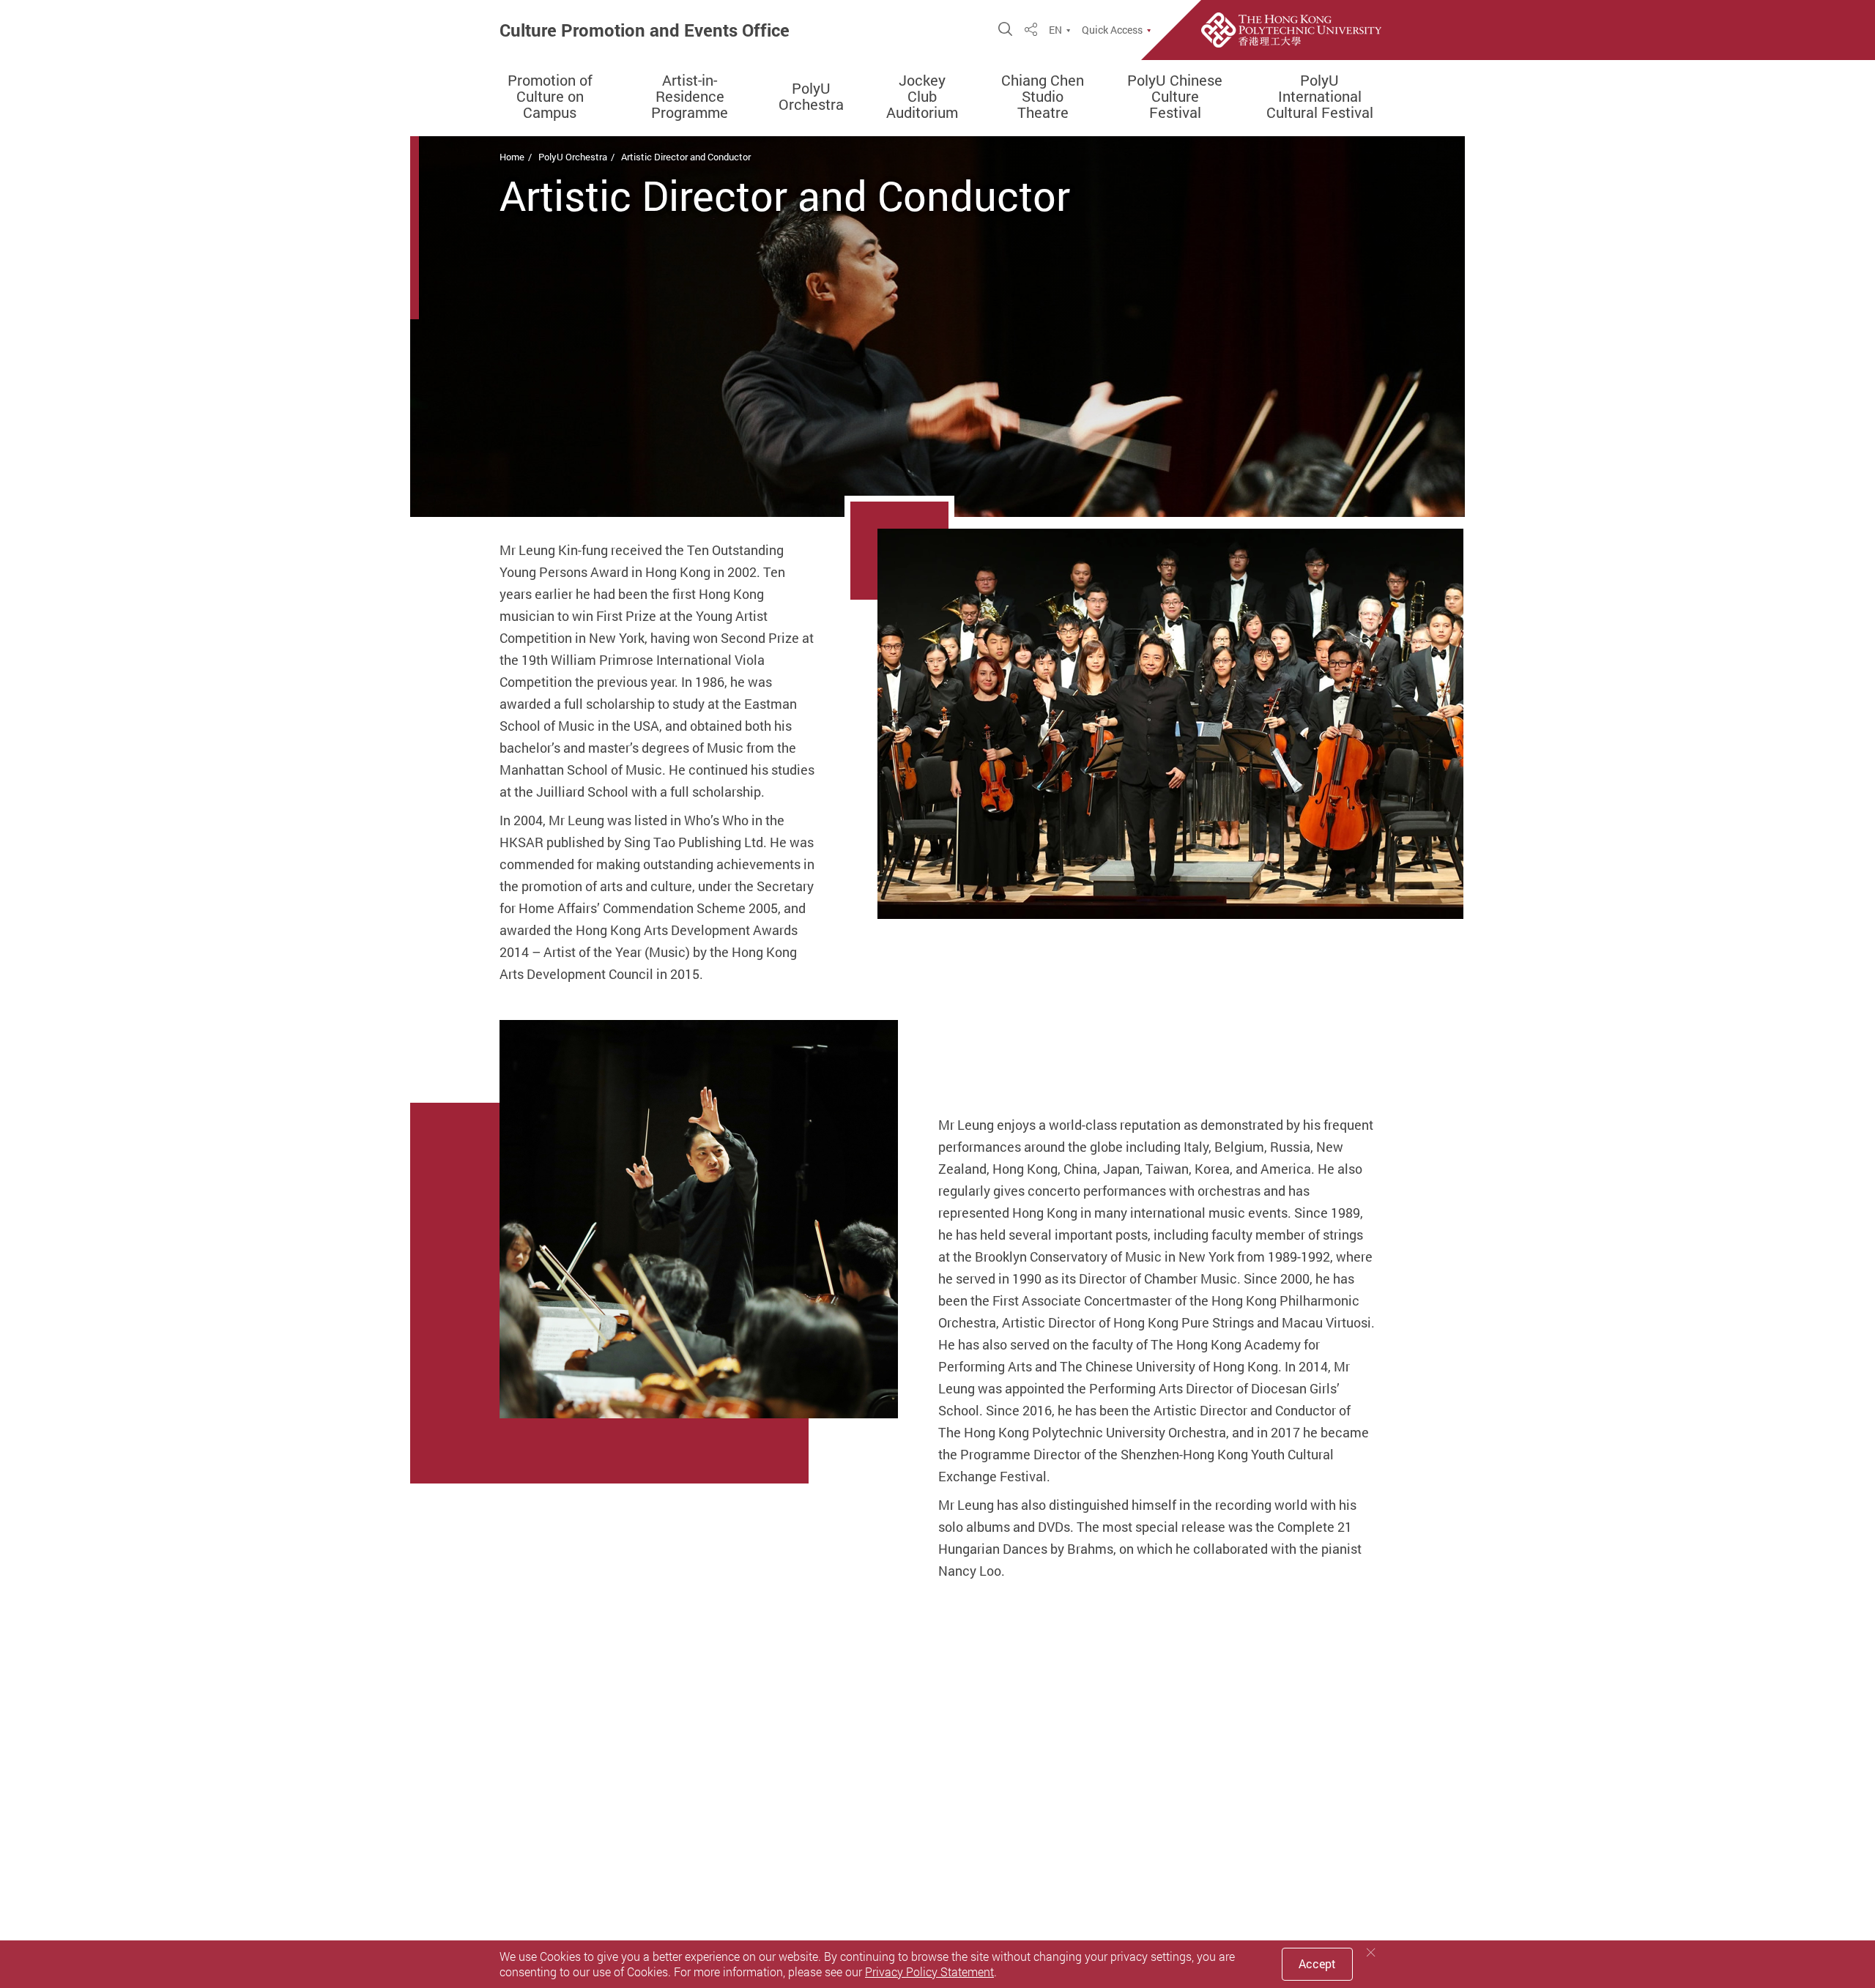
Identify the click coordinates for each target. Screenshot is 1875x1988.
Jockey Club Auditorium (922, 97)
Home (512, 157)
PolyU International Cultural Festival (1320, 97)
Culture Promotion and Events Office (645, 30)
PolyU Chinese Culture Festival (1175, 97)
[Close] (1371, 1952)
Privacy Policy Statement (929, 1972)
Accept (1317, 1964)
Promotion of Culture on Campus (550, 97)
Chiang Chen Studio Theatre (1043, 97)
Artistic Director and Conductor (686, 157)
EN (1055, 30)
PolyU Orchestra (811, 97)
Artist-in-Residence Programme (690, 97)
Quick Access (1112, 30)
